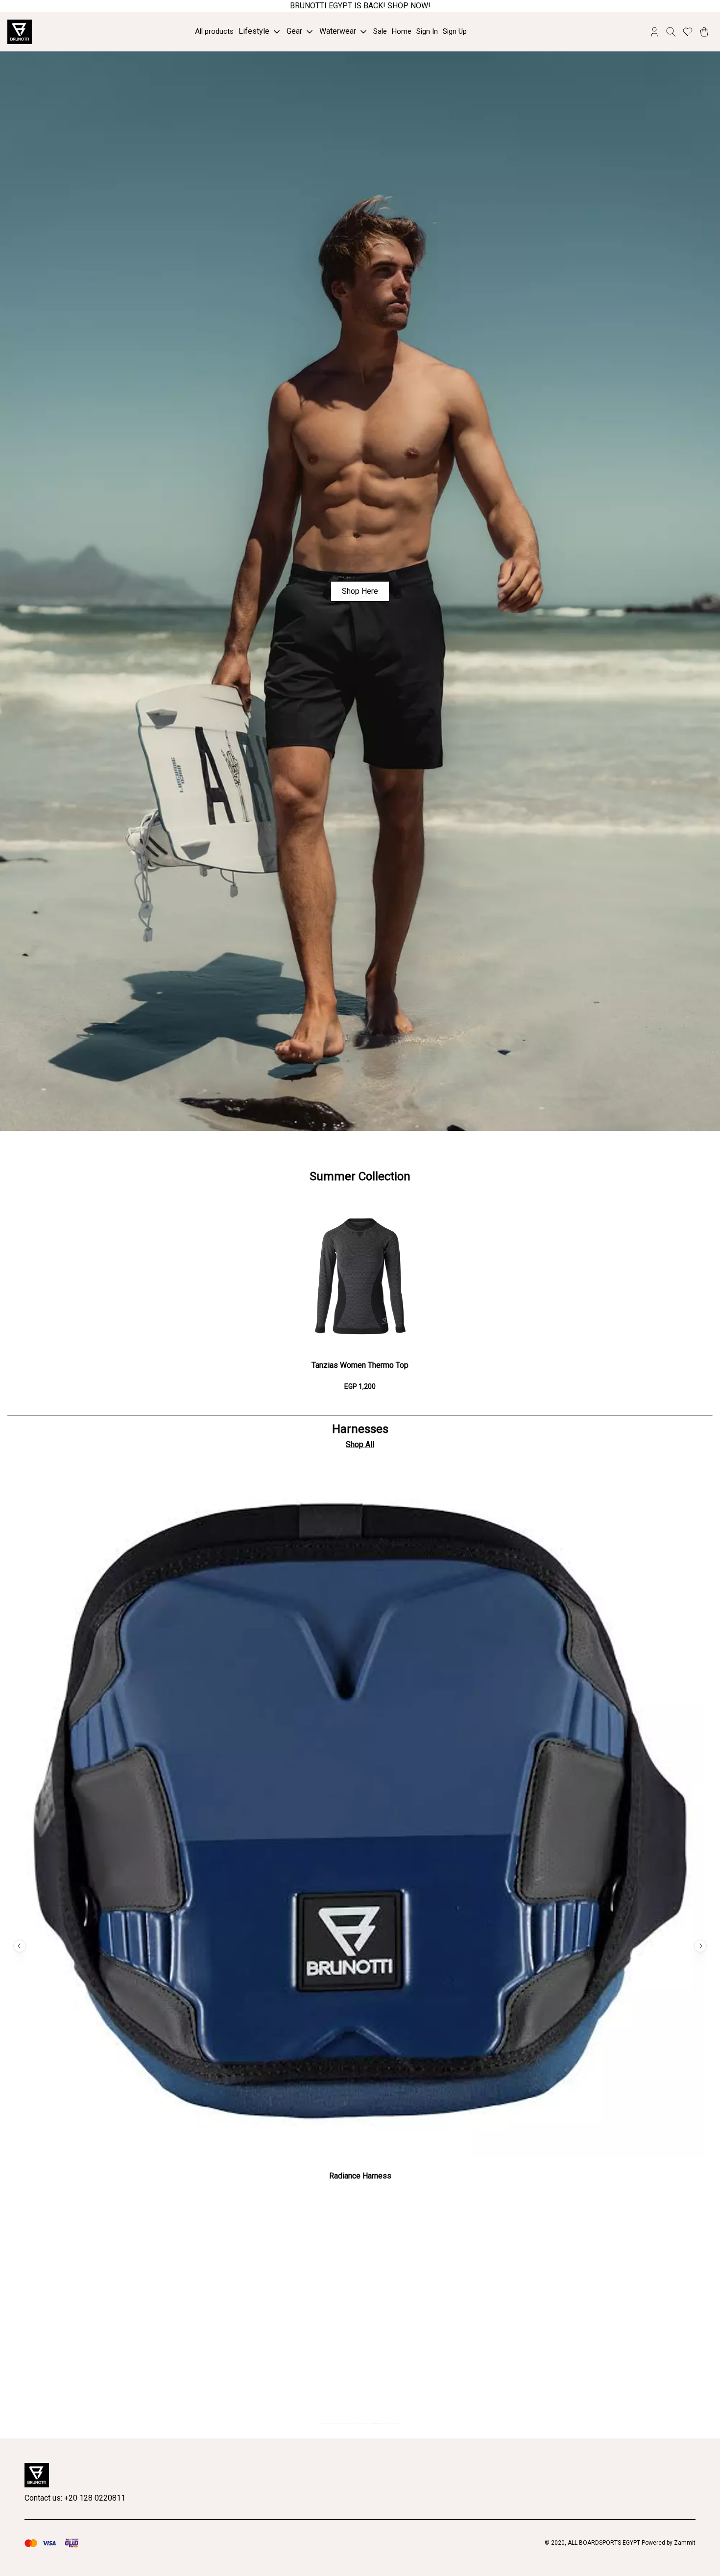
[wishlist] (688, 32)
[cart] (704, 32)
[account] (654, 32)
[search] (671, 32)
